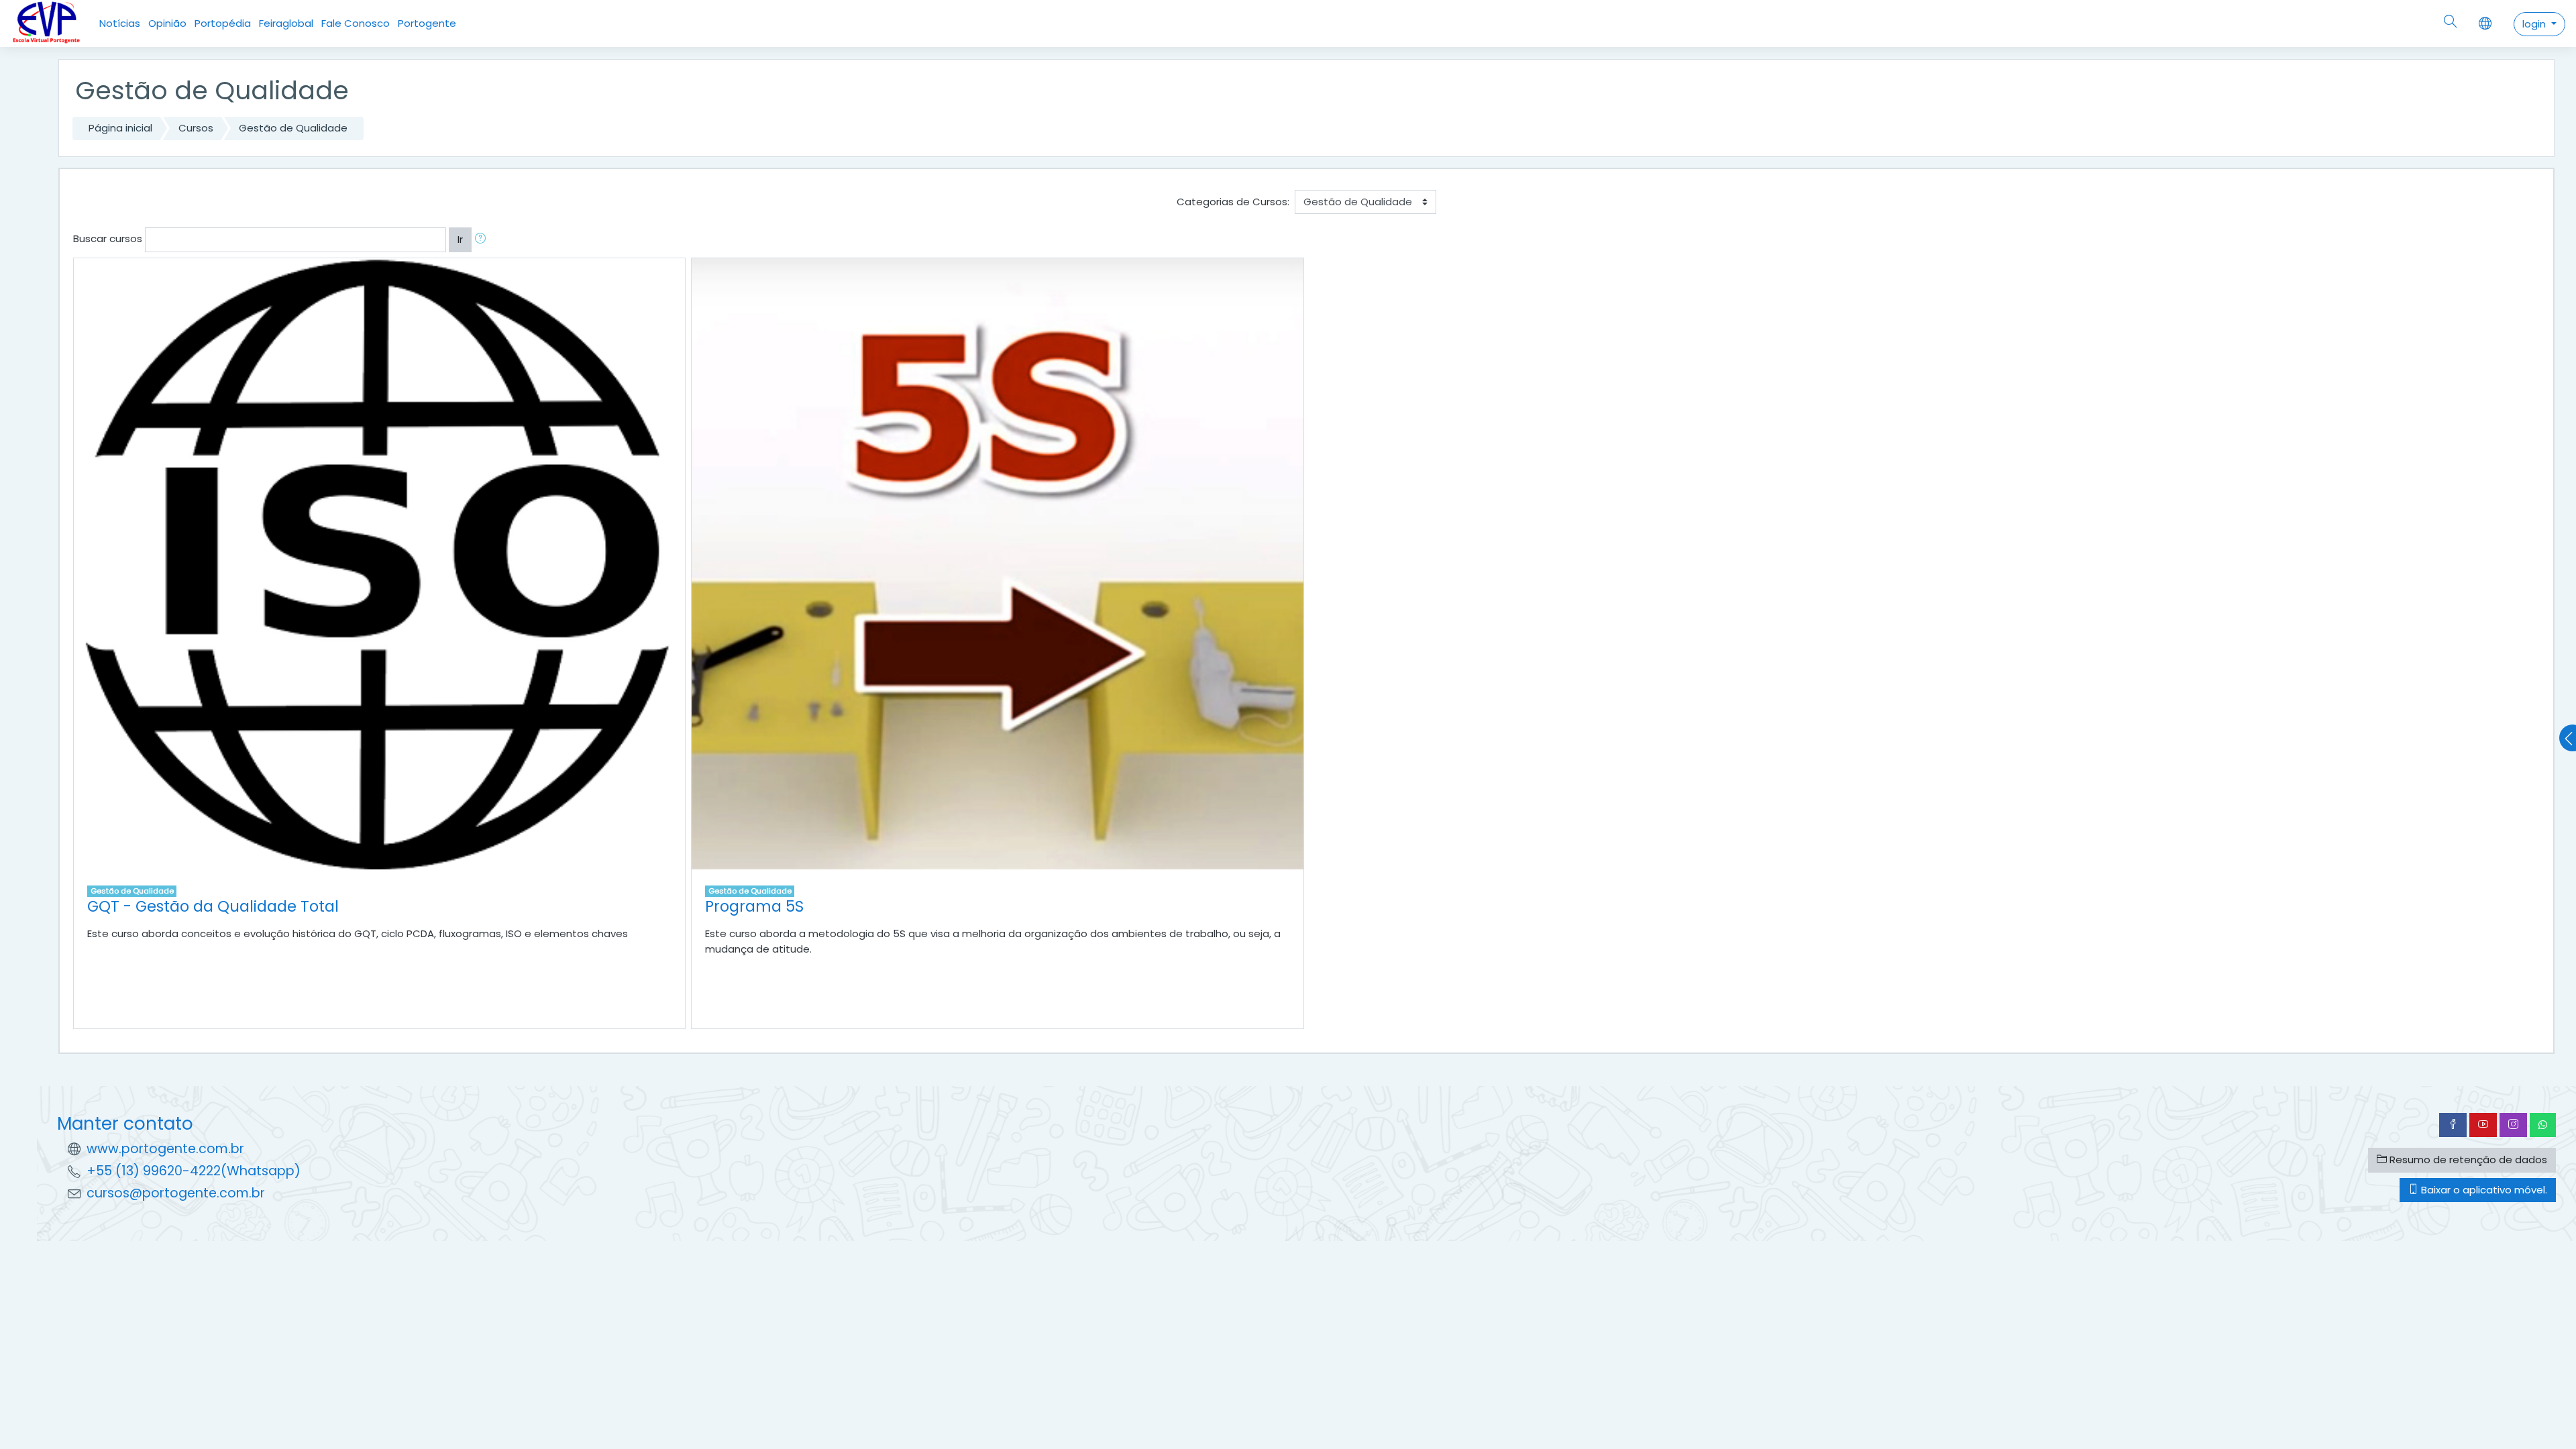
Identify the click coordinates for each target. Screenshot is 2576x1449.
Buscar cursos (108, 238)
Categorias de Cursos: (1233, 202)
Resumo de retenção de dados (2467, 1160)
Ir (460, 239)
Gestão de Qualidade (293, 128)
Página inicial (120, 128)
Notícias (120, 23)
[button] (483, 240)
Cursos (196, 128)
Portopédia (223, 23)
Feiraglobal (286, 23)
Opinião (167, 23)
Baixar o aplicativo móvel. (2483, 1190)
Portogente (427, 23)
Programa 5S (754, 906)
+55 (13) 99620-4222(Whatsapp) (194, 1171)
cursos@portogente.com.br (176, 1193)
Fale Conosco (356, 23)
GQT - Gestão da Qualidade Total (213, 906)
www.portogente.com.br (165, 1149)
